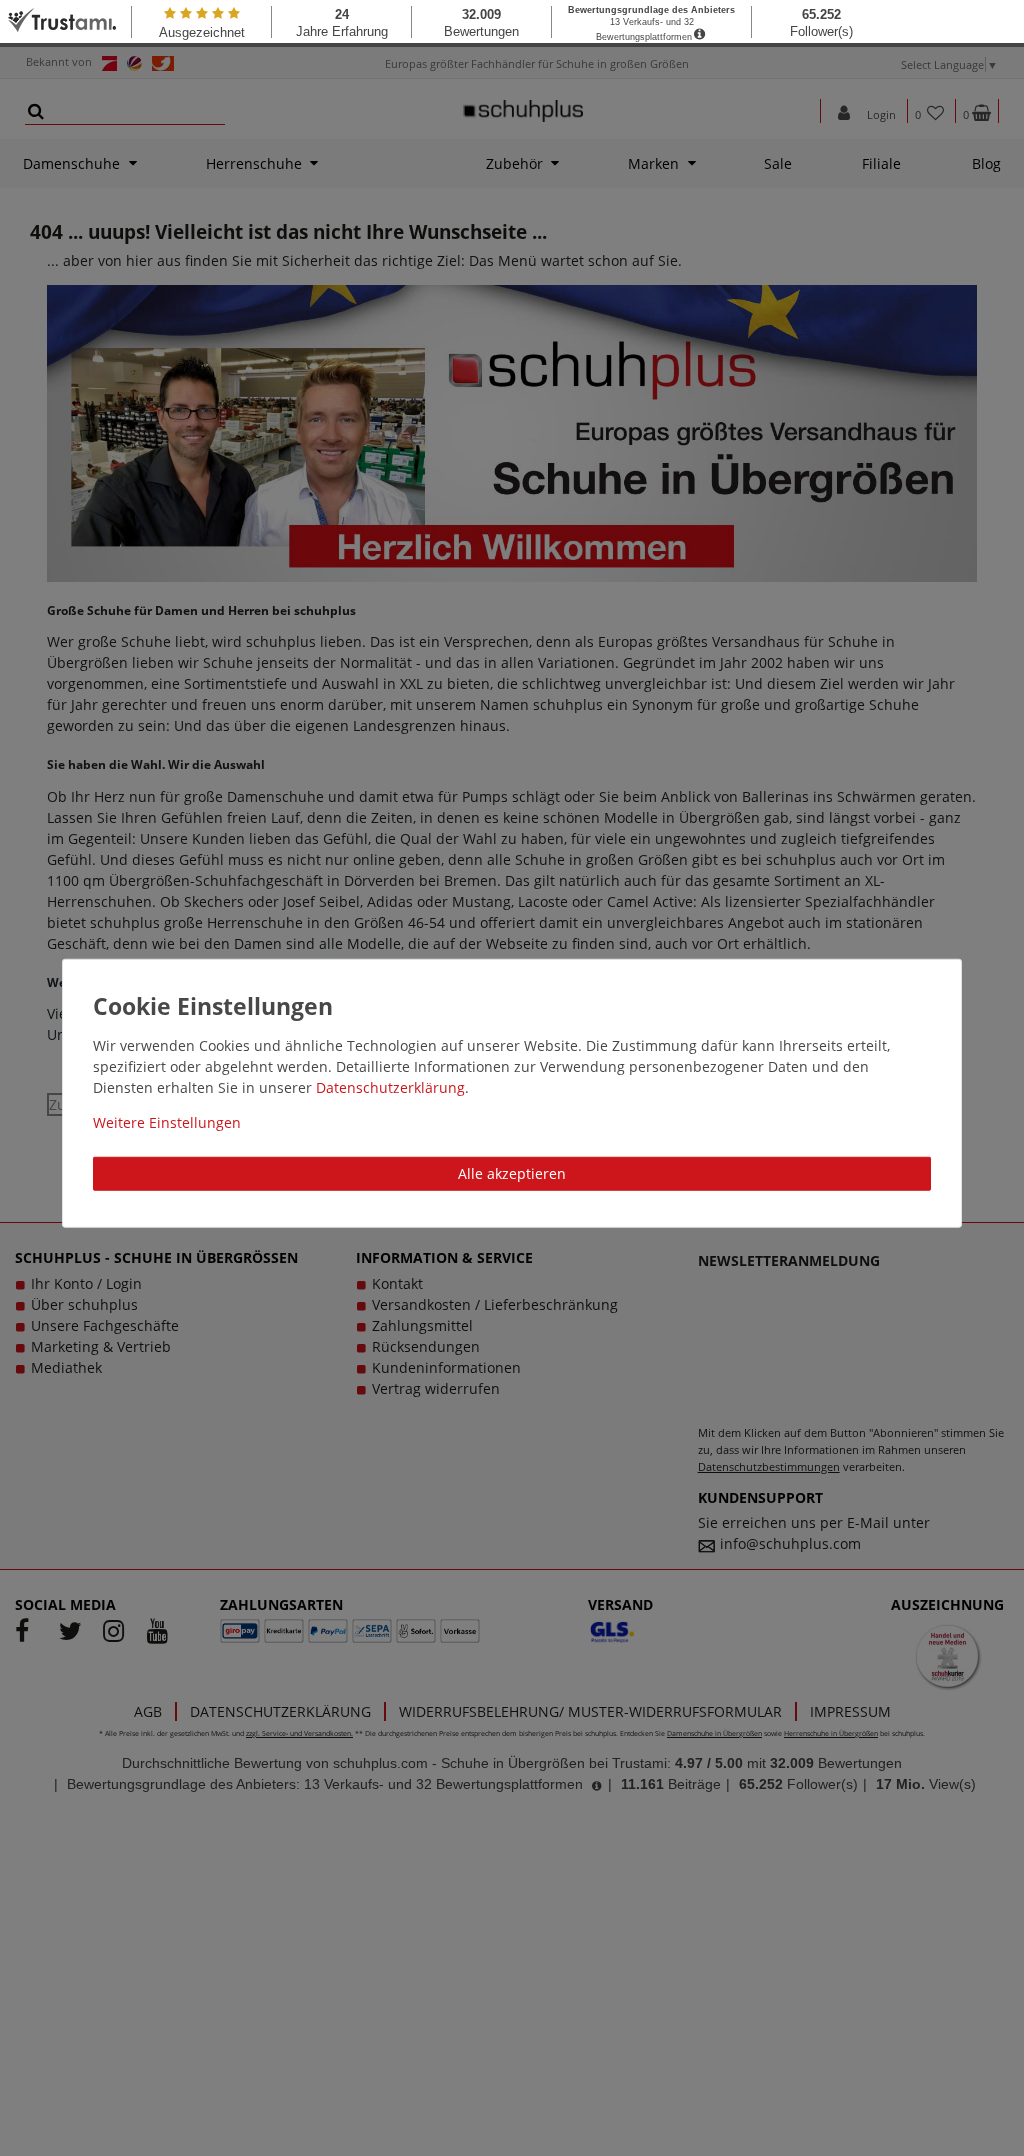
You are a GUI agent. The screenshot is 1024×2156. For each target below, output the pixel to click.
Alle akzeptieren (512, 1173)
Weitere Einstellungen (167, 1122)
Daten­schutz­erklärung (390, 1087)
